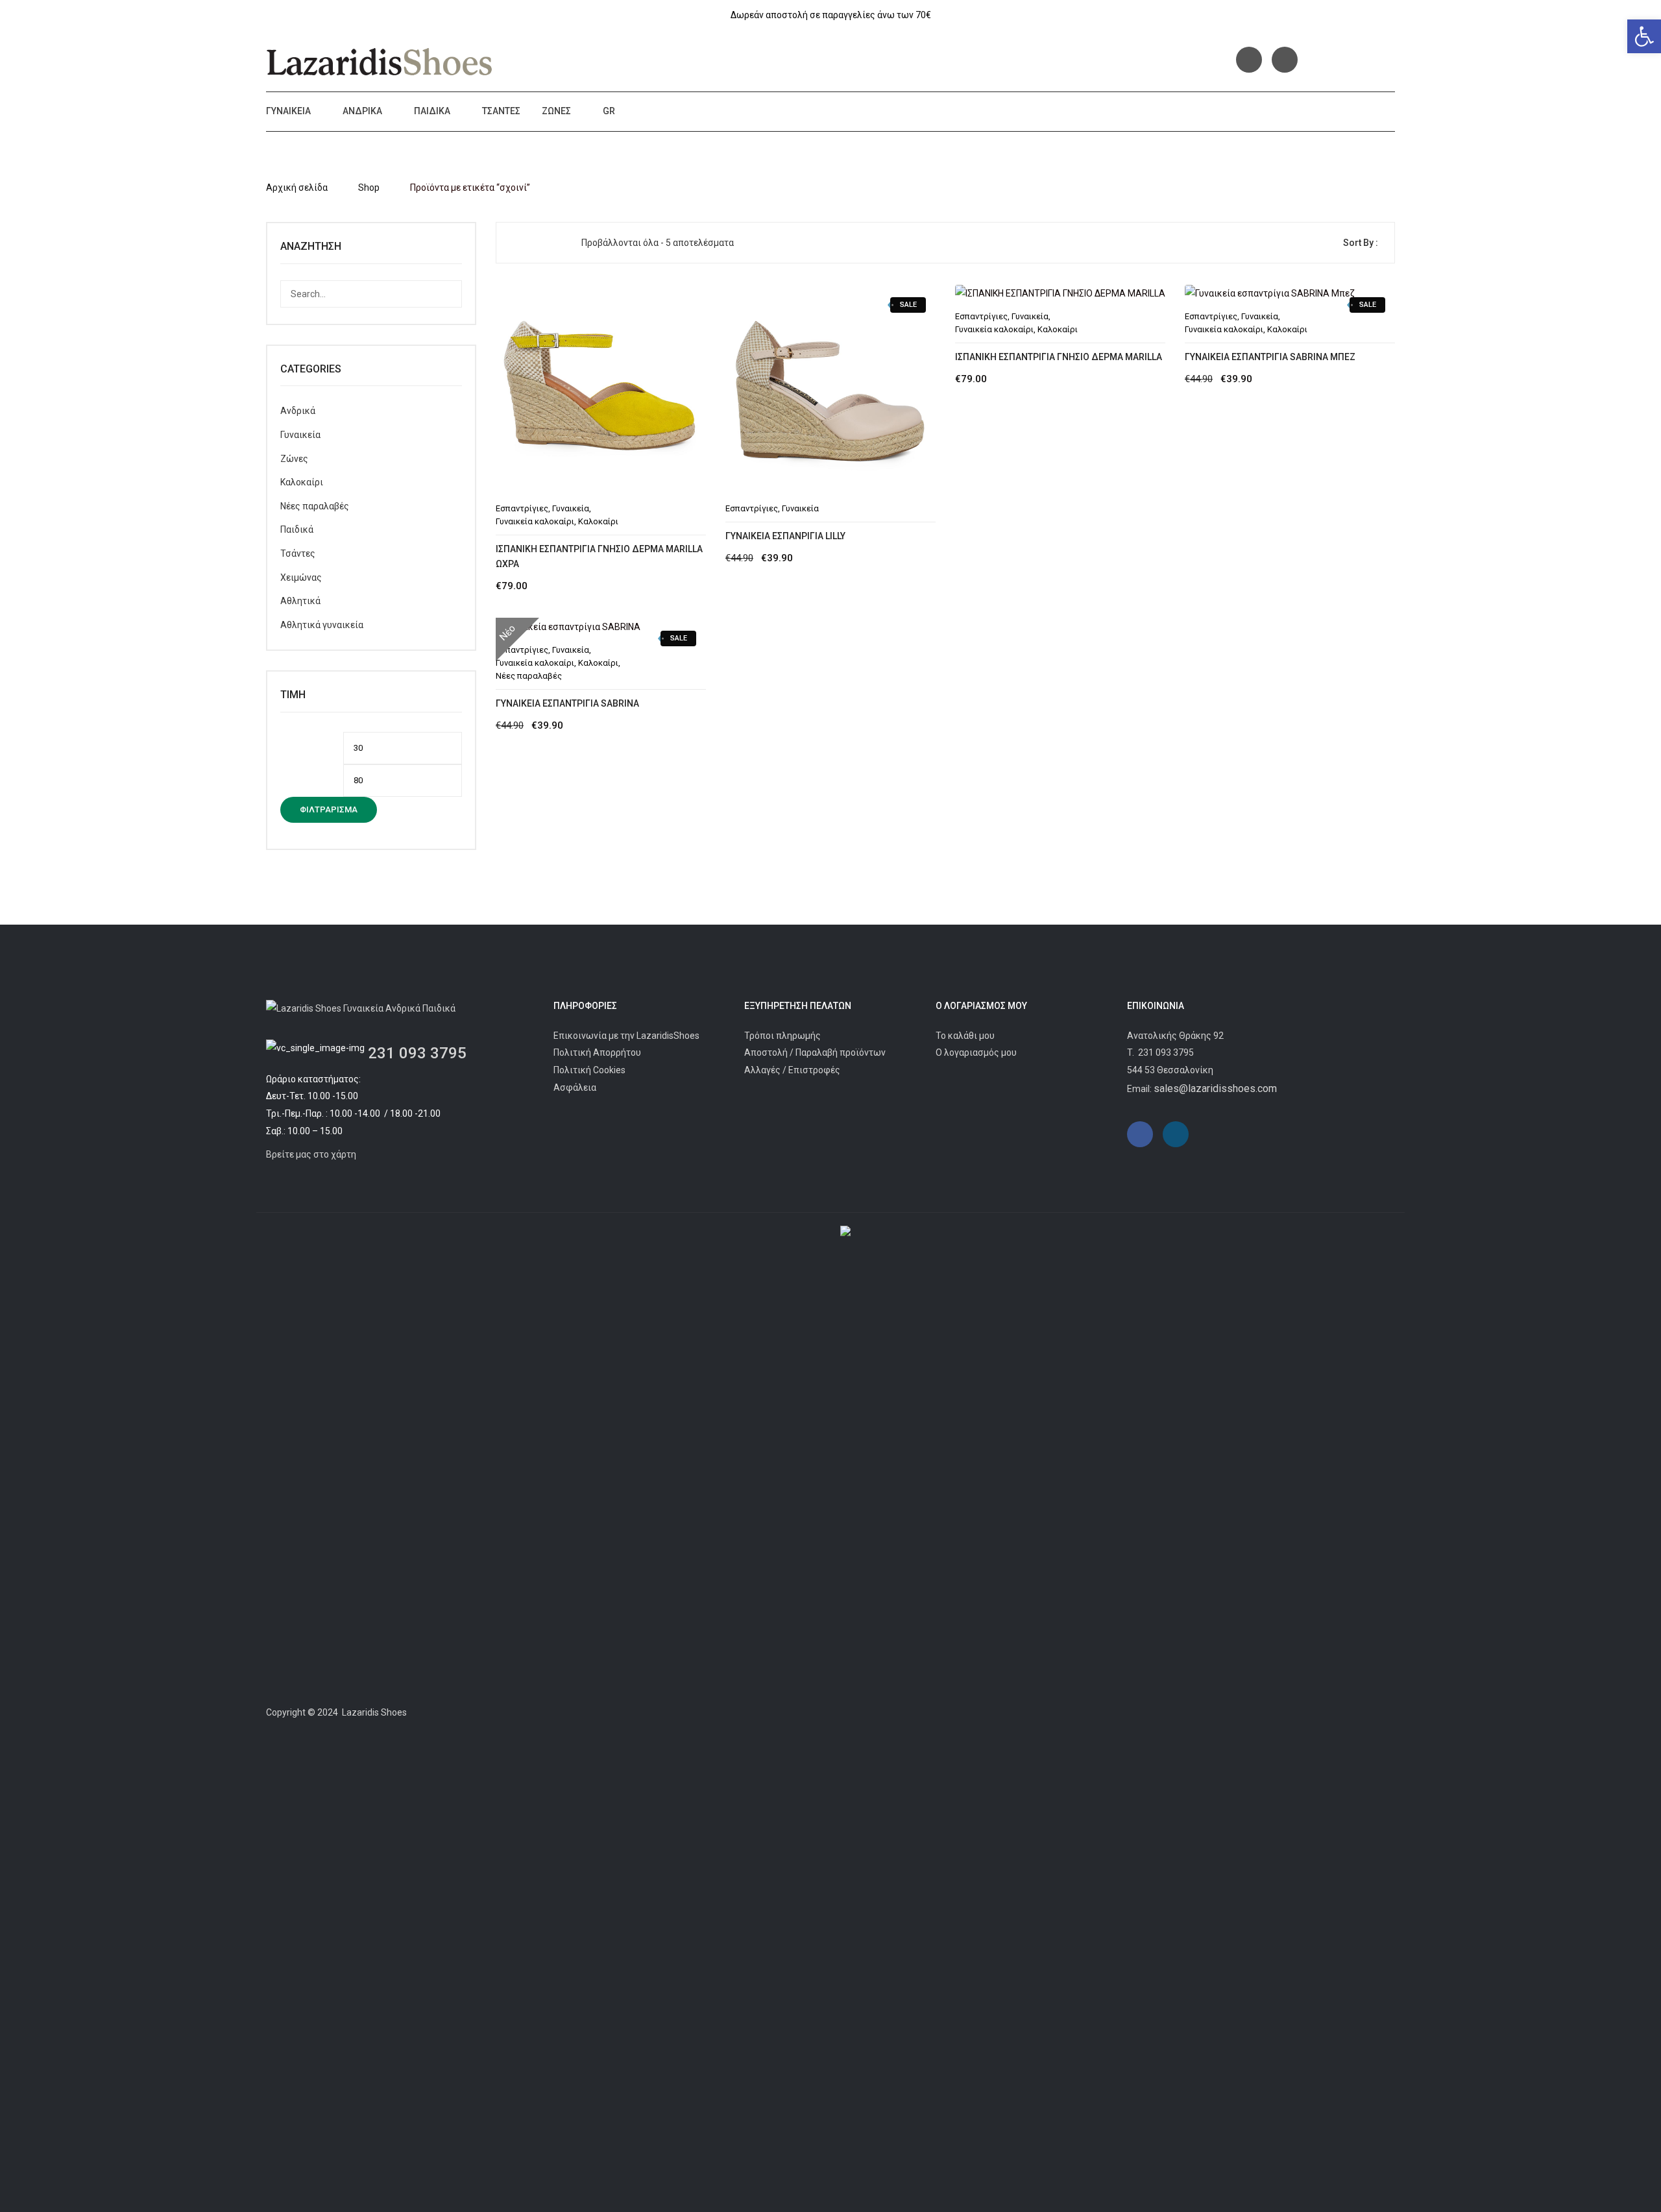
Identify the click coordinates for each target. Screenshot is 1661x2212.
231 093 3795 (417, 1053)
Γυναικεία (288, 111)
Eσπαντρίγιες (522, 508)
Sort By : (1361, 243)
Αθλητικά (300, 601)
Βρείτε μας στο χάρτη (311, 1154)
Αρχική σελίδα (297, 188)
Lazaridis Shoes (373, 1712)
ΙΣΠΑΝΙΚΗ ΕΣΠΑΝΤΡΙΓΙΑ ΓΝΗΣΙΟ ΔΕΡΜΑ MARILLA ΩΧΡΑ (599, 556)
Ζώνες (556, 111)
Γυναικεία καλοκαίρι (535, 521)
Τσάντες (501, 111)
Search (448, 294)
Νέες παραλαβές (315, 506)
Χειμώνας (301, 577)
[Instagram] (1285, 60)
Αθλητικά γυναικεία (322, 625)
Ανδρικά (362, 111)
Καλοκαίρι (598, 521)
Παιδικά (432, 111)
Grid (516, 243)
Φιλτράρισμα (329, 809)
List (538, 243)
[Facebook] (1249, 60)
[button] (1644, 36)
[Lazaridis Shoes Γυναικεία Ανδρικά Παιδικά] (380, 62)
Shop (369, 188)
